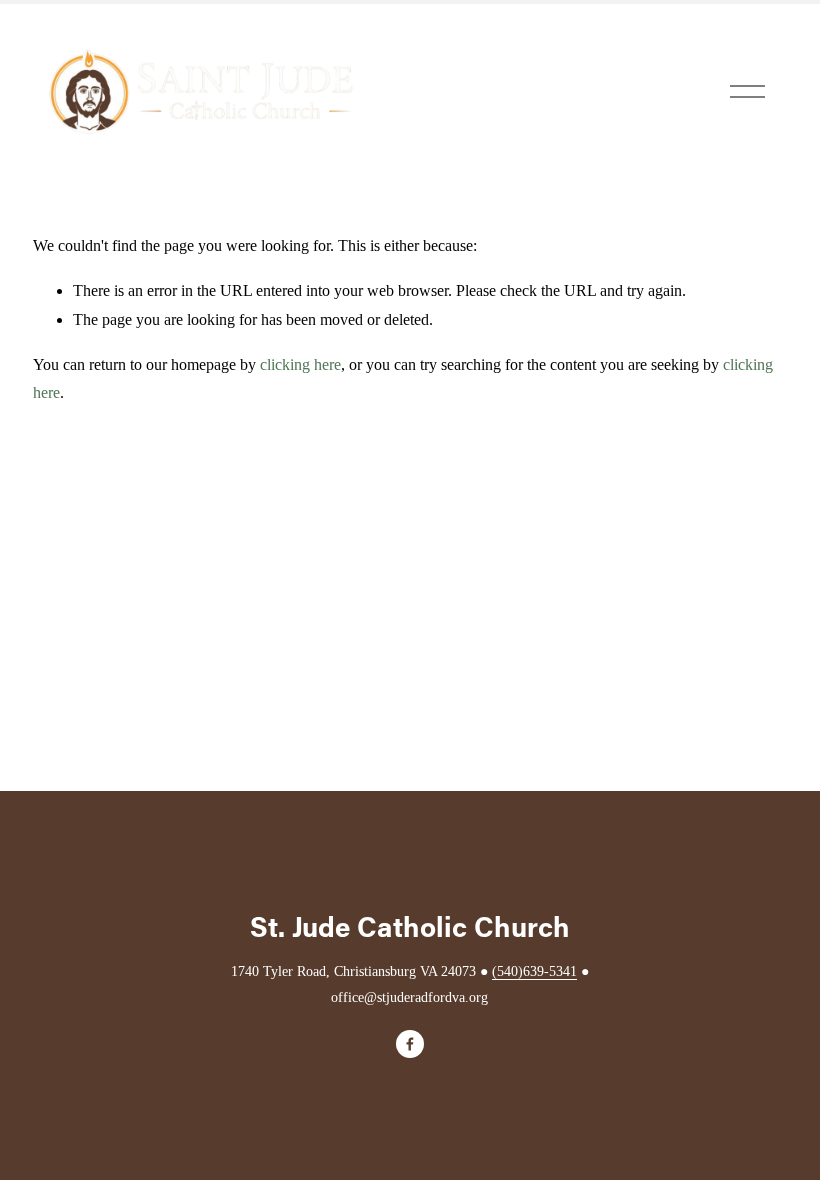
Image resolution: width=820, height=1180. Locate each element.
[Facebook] (410, 1044)
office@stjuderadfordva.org (409, 997)
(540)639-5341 (534, 971)
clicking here (300, 364)
